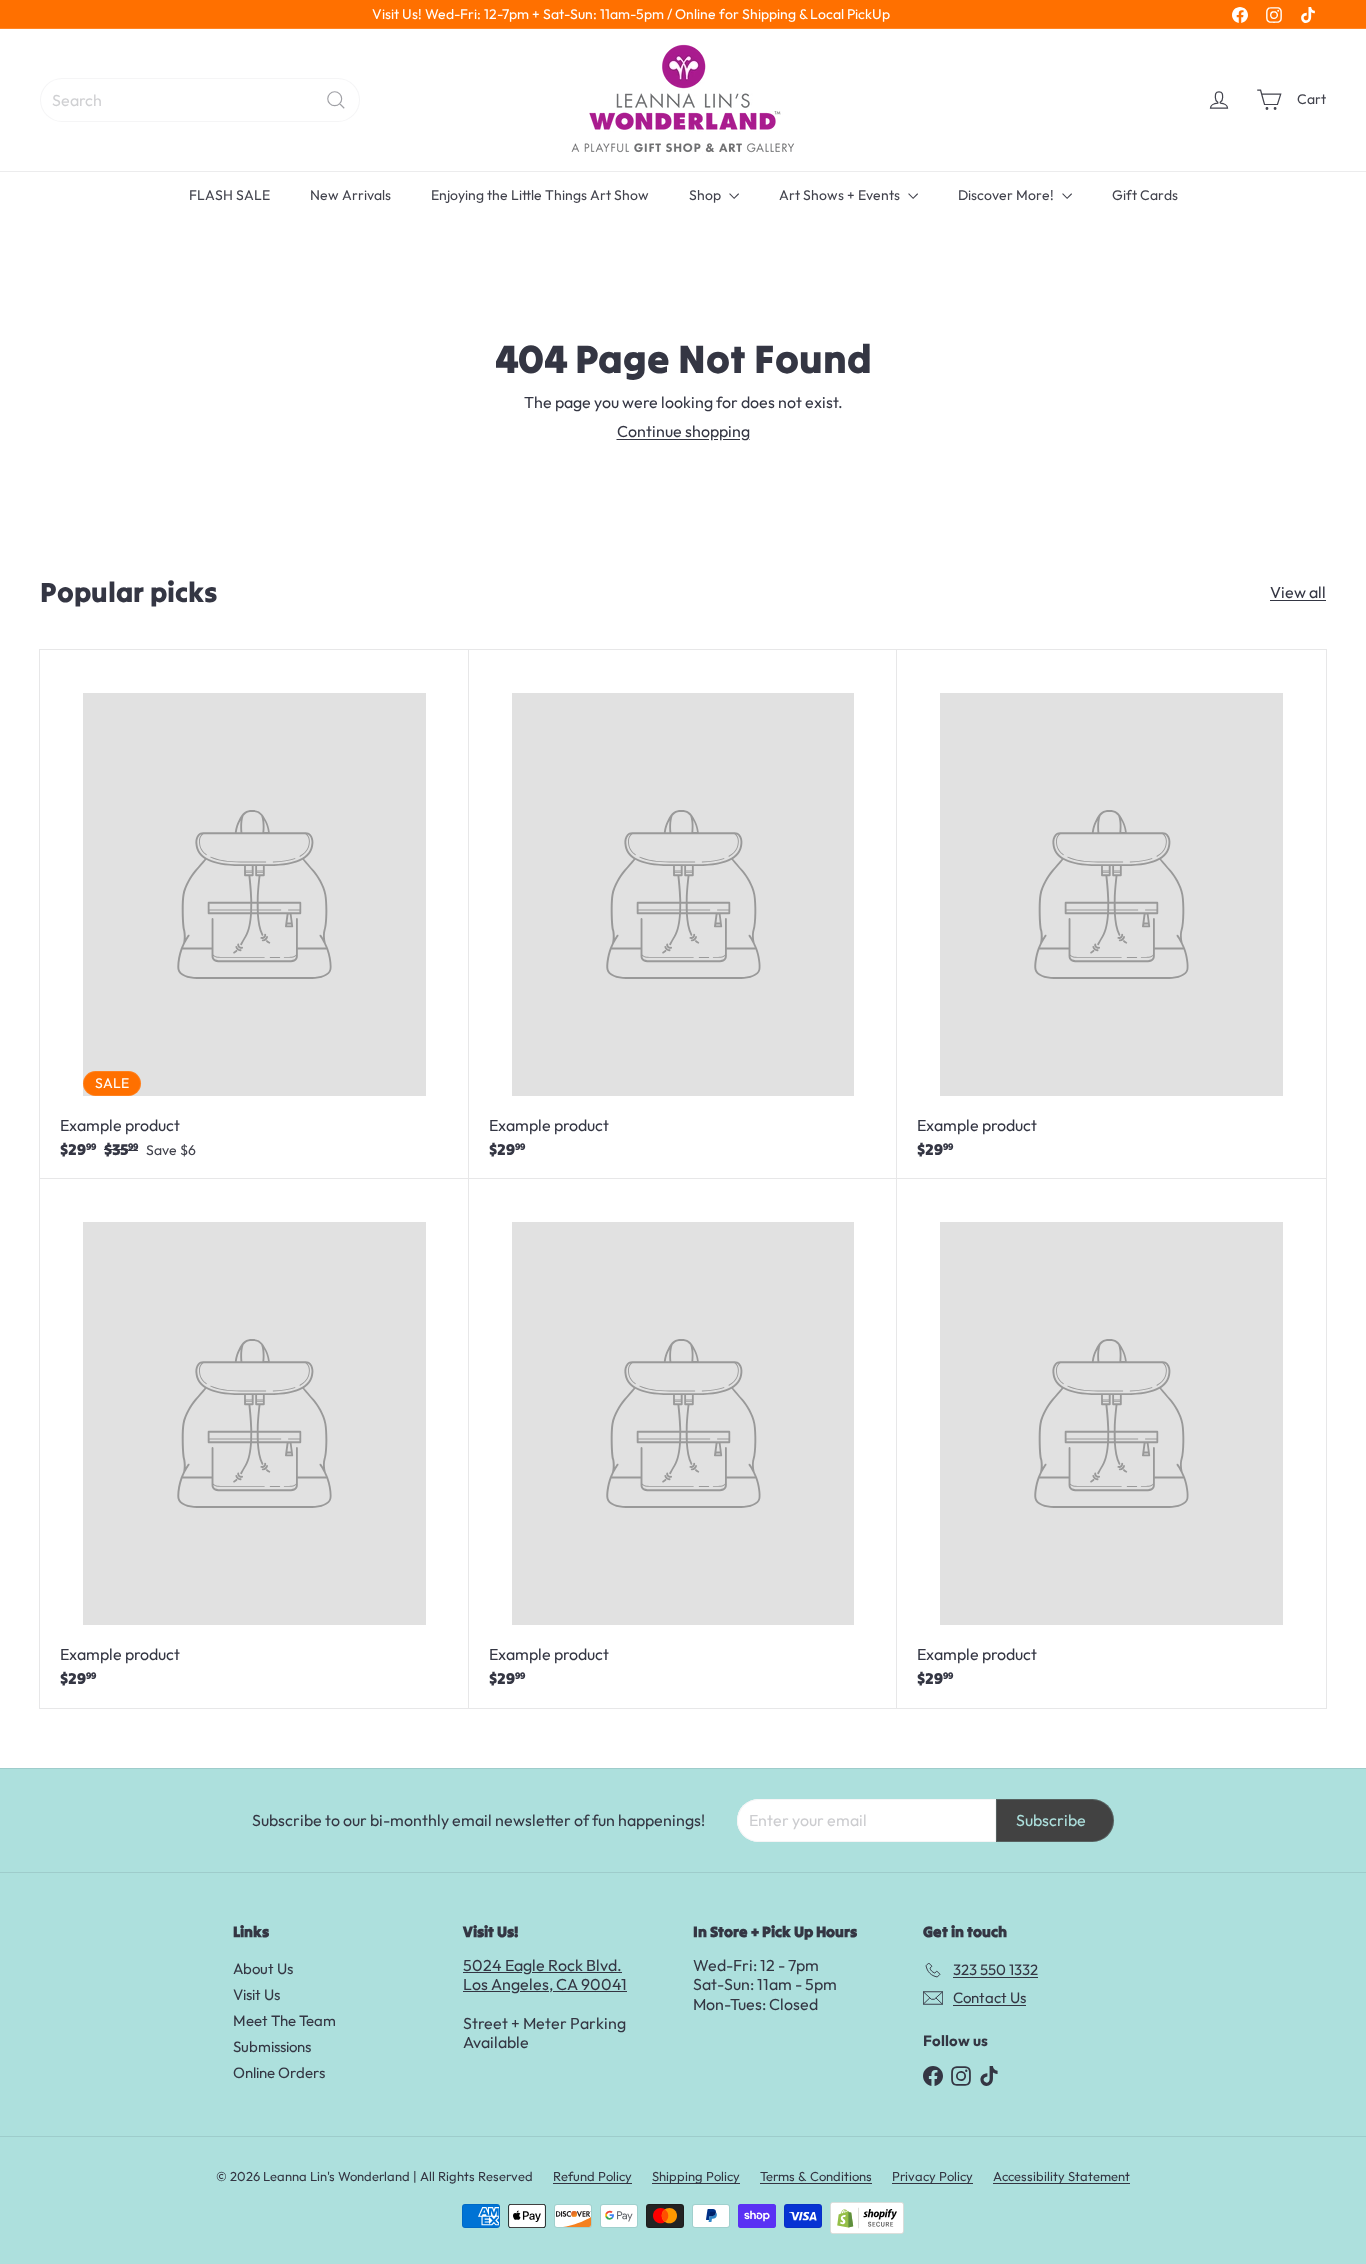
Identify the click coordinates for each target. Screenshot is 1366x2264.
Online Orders (279, 2072)
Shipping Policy (696, 2176)
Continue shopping (683, 431)
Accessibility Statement (1061, 2176)
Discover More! (1007, 195)
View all (1298, 592)
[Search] (336, 100)
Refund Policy (592, 2176)
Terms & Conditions (816, 2176)
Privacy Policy (932, 2176)
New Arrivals (350, 195)
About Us (263, 1968)
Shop (706, 195)
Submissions (272, 2046)
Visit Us (256, 1994)
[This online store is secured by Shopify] (867, 2218)
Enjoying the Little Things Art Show (540, 195)
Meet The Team (284, 2020)
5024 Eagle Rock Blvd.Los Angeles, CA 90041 (545, 1974)
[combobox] (200, 100)
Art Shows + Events (841, 195)
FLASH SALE (229, 195)
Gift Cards (1145, 195)
